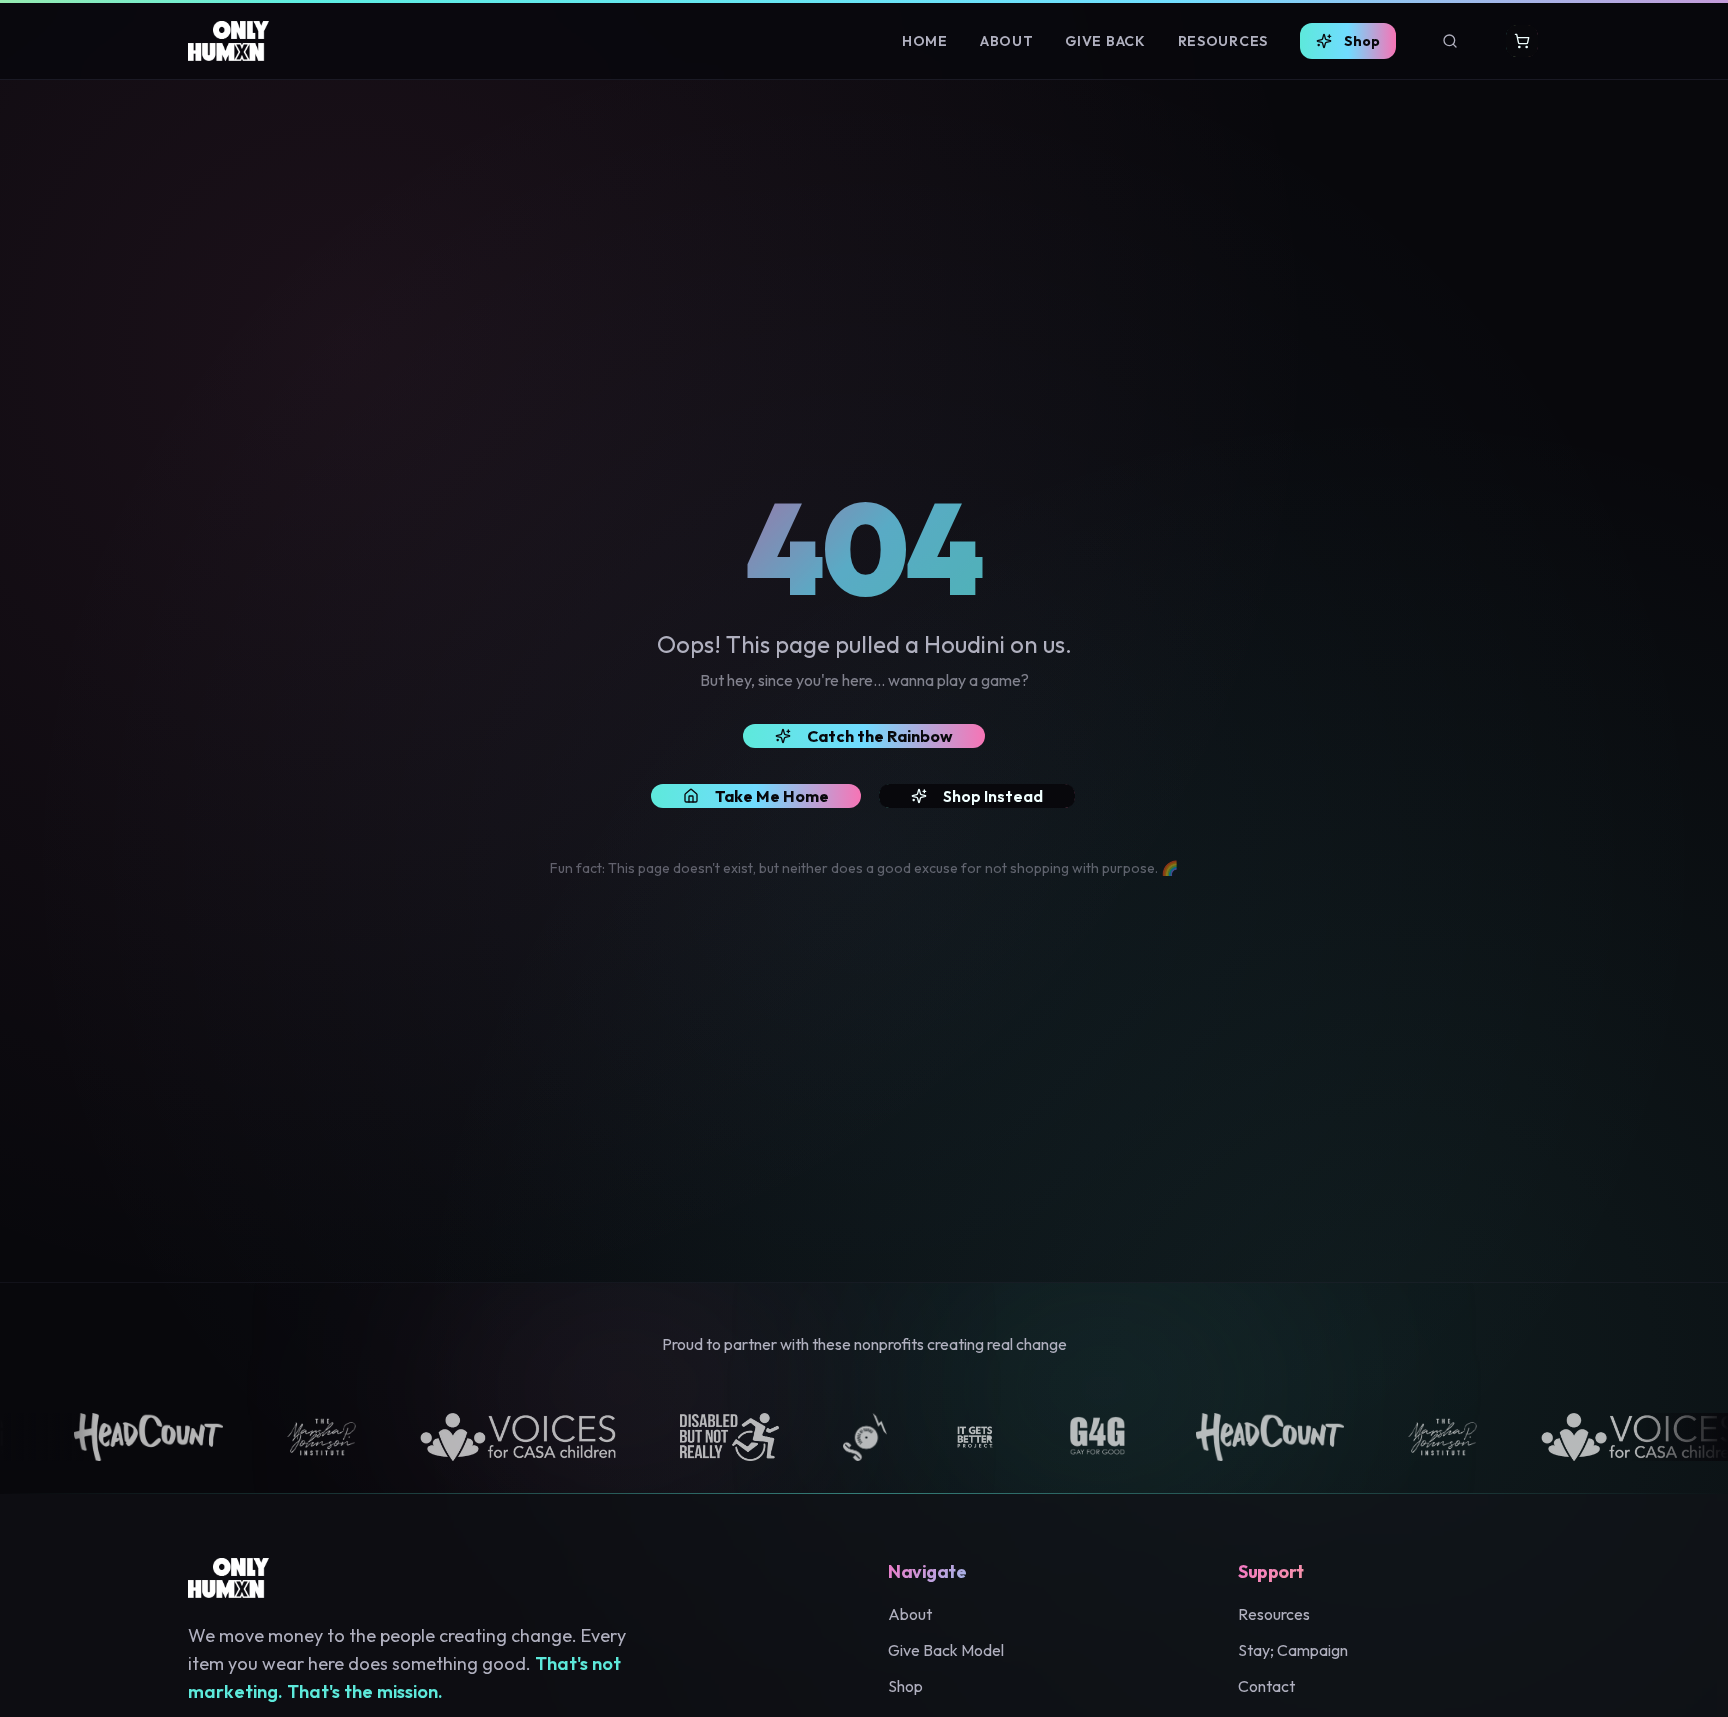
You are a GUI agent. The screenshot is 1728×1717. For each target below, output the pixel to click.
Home (925, 41)
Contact (1266, 1686)
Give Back (1105, 41)
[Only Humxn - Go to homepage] (228, 41)
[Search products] (1450, 41)
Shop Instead (993, 796)
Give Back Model (946, 1650)
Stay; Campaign (1293, 1650)
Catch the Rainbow (880, 736)
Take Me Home (772, 796)
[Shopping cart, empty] (1522, 41)
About (1007, 41)
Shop (1362, 41)
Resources (1223, 41)
